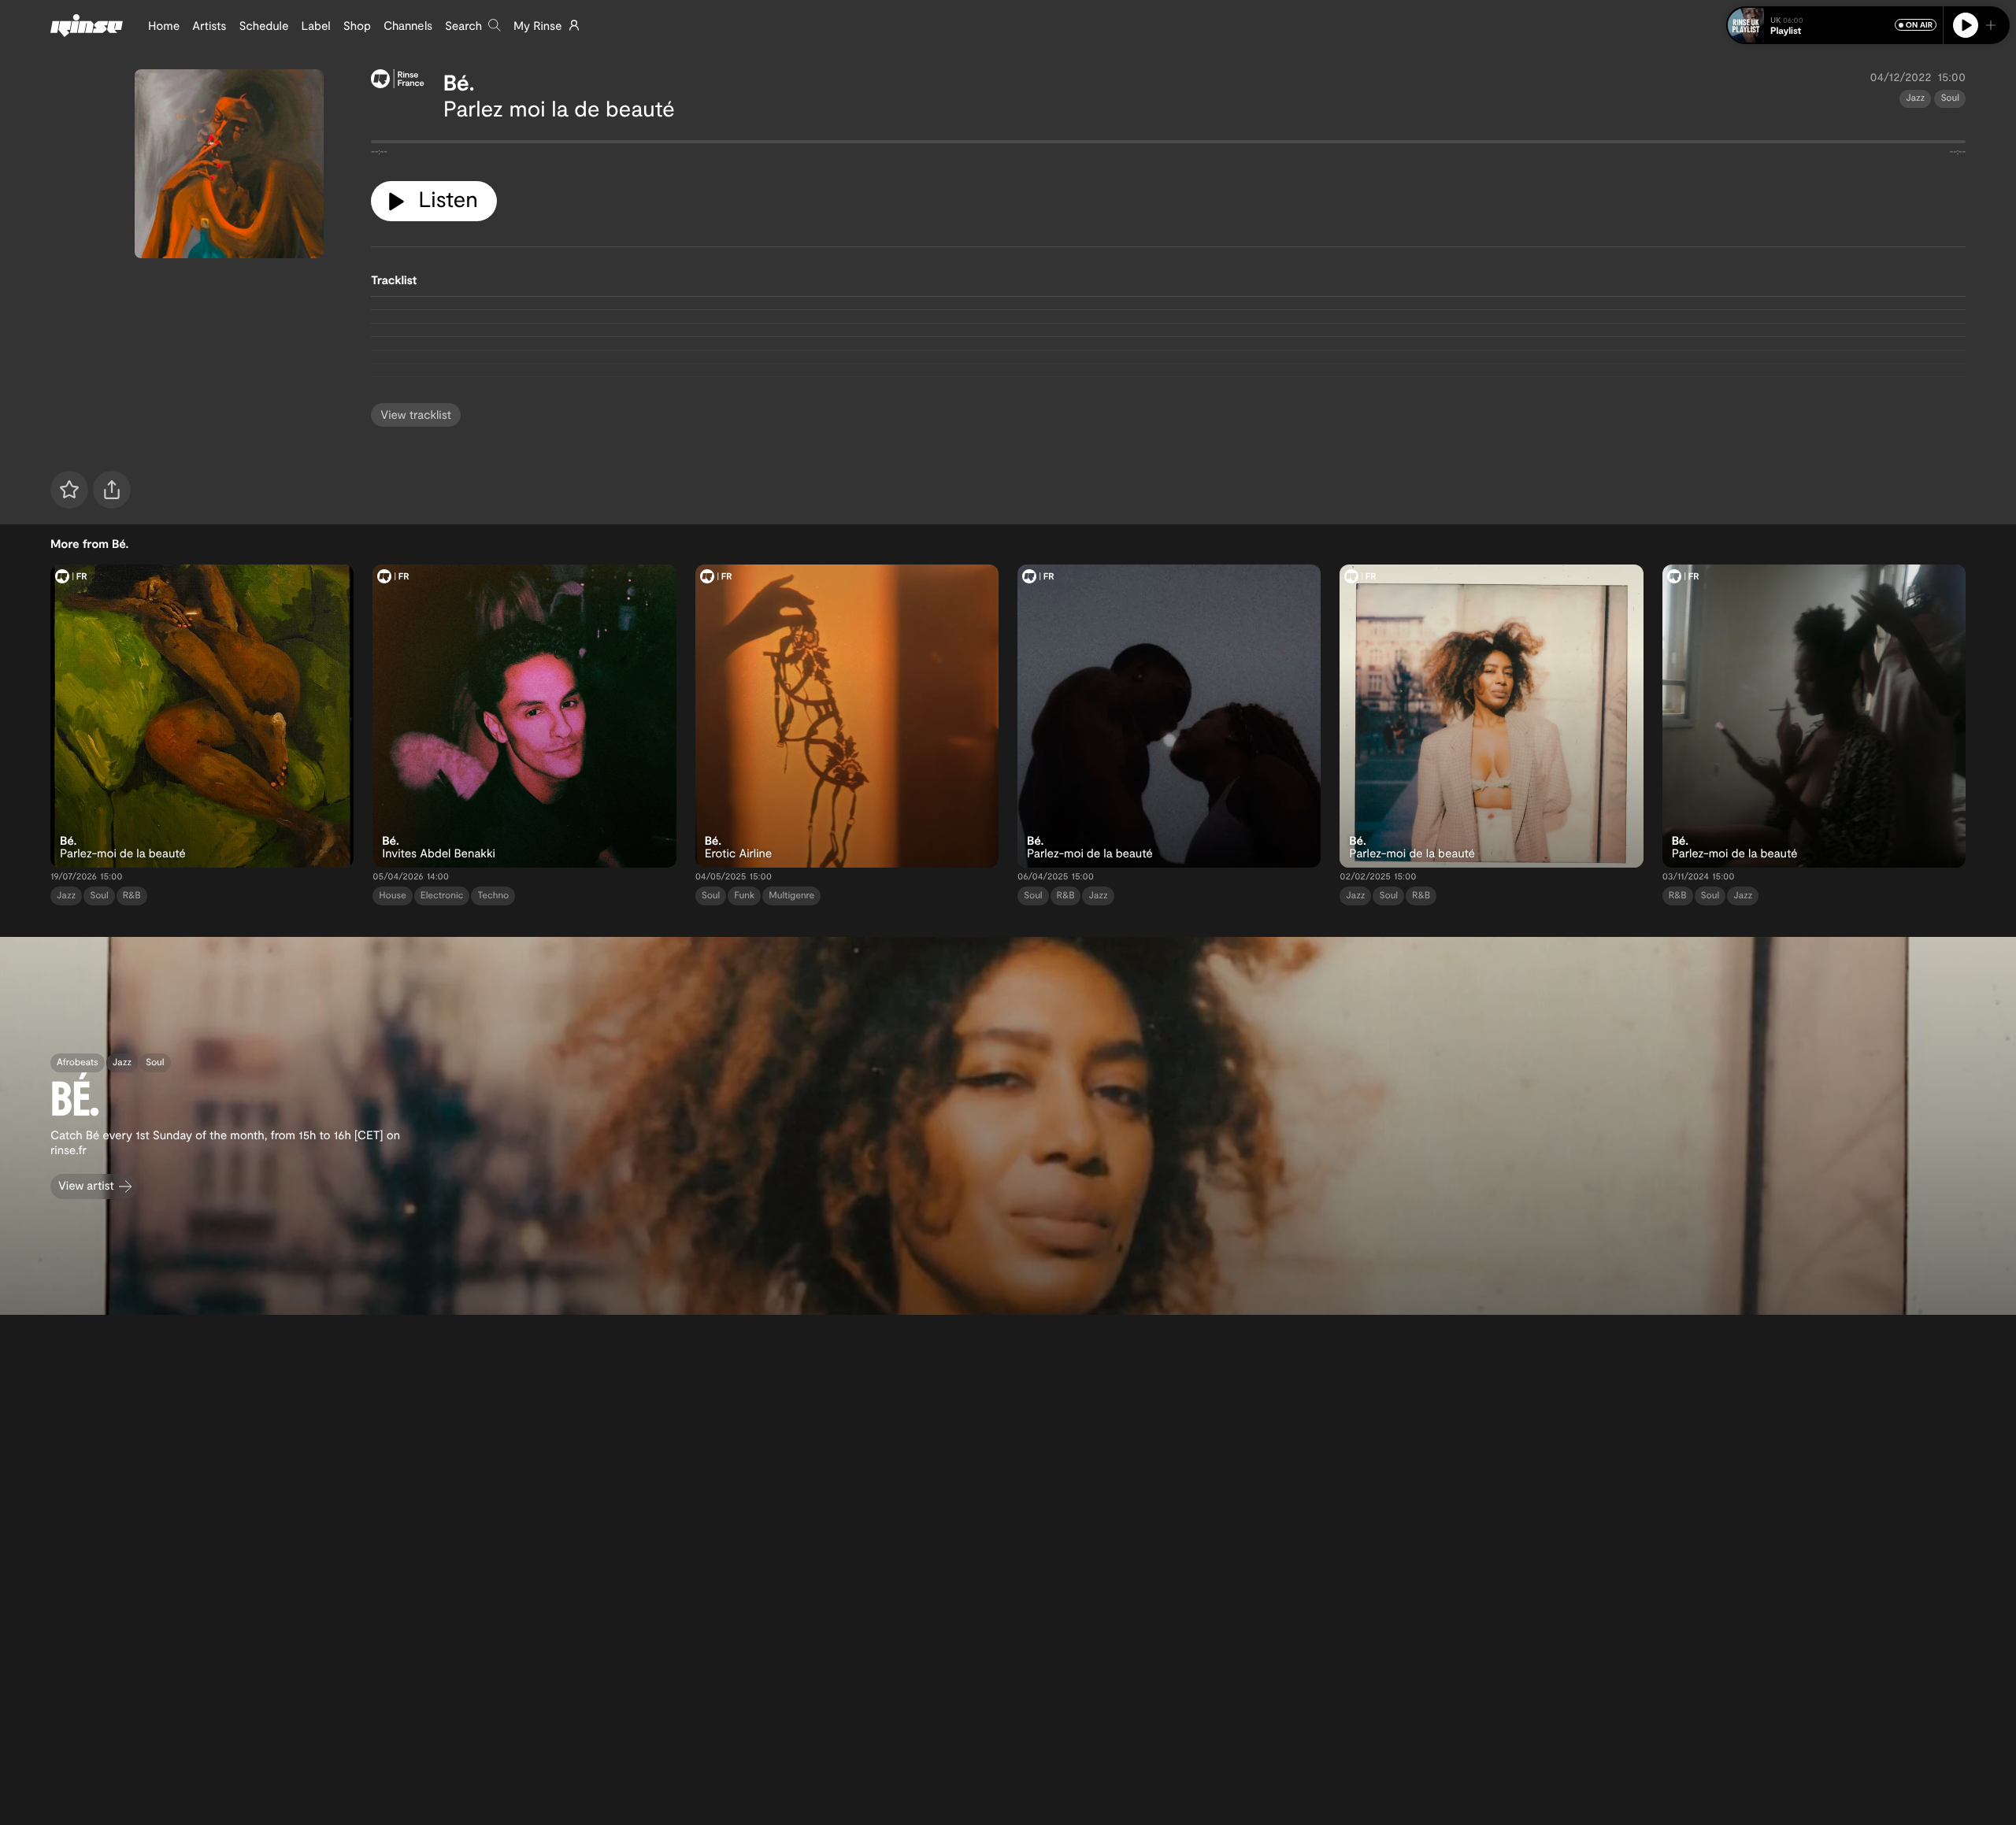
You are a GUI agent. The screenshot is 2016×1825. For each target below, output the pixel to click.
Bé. (459, 82)
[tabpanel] (1168, 145)
